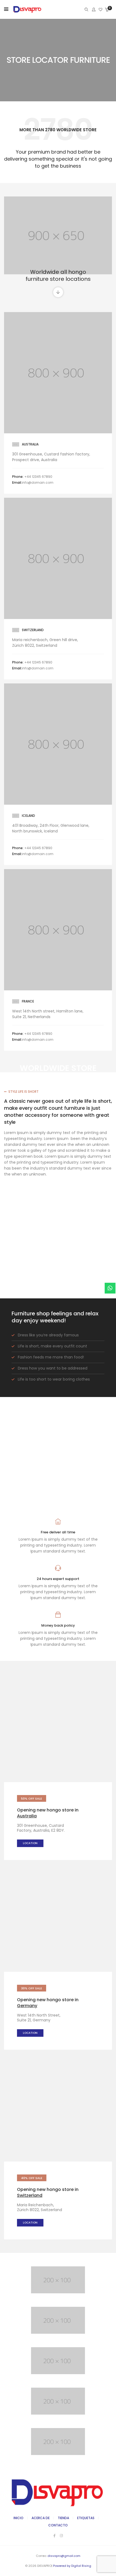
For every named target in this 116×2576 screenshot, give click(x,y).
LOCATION (30, 1843)
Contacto (58, 2525)
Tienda (63, 2518)
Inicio (18, 2518)
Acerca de (41, 2518)
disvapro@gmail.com (64, 2556)
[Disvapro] (28, 13)
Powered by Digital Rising (72, 2566)
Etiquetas (86, 2518)
